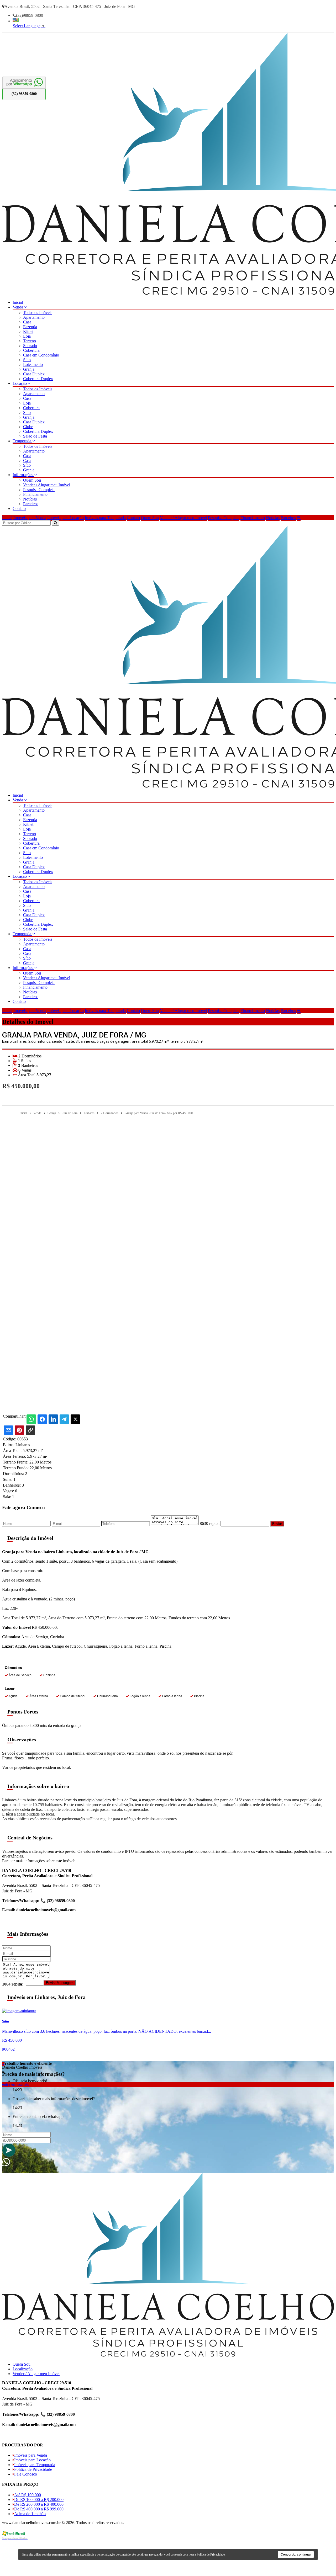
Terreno (30, 341)
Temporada (22, 441)
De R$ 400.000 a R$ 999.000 (39, 2509)
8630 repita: (210, 1523)
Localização (23, 2369)
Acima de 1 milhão (30, 2514)
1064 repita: (13, 1984)
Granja (29, 369)
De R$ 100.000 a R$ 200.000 (39, 2500)
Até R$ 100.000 (28, 2495)
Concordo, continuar (296, 2554)
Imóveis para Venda (30, 518)
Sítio (27, 360)
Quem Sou (32, 480)
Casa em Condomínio (41, 355)
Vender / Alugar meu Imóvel (47, 485)
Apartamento (34, 317)
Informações (23, 475)
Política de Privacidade (33, 2469)
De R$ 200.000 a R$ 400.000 (39, 2504)
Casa (27, 322)
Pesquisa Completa (39, 490)
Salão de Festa (35, 436)
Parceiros (31, 504)
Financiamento (35, 494)
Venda (18, 307)
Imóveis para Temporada (105, 518)
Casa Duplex (34, 374)
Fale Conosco (26, 2474)
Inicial (18, 302)
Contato (19, 509)
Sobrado (30, 346)
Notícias (30, 499)
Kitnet (28, 331)
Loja (27, 336)
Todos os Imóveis (38, 313)
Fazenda (30, 327)
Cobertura (31, 350)
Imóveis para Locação (65, 518)
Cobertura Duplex (38, 379)
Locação (20, 383)
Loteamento (33, 364)
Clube (28, 427)
